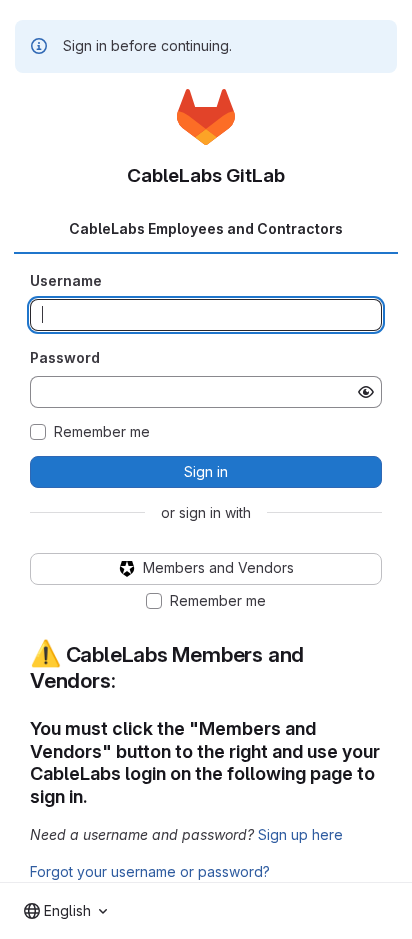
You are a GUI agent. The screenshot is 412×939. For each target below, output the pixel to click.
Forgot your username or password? (150, 871)
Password (65, 357)
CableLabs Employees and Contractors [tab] (206, 228)
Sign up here (300, 834)
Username (66, 280)
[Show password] (366, 392)
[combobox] (65, 911)
